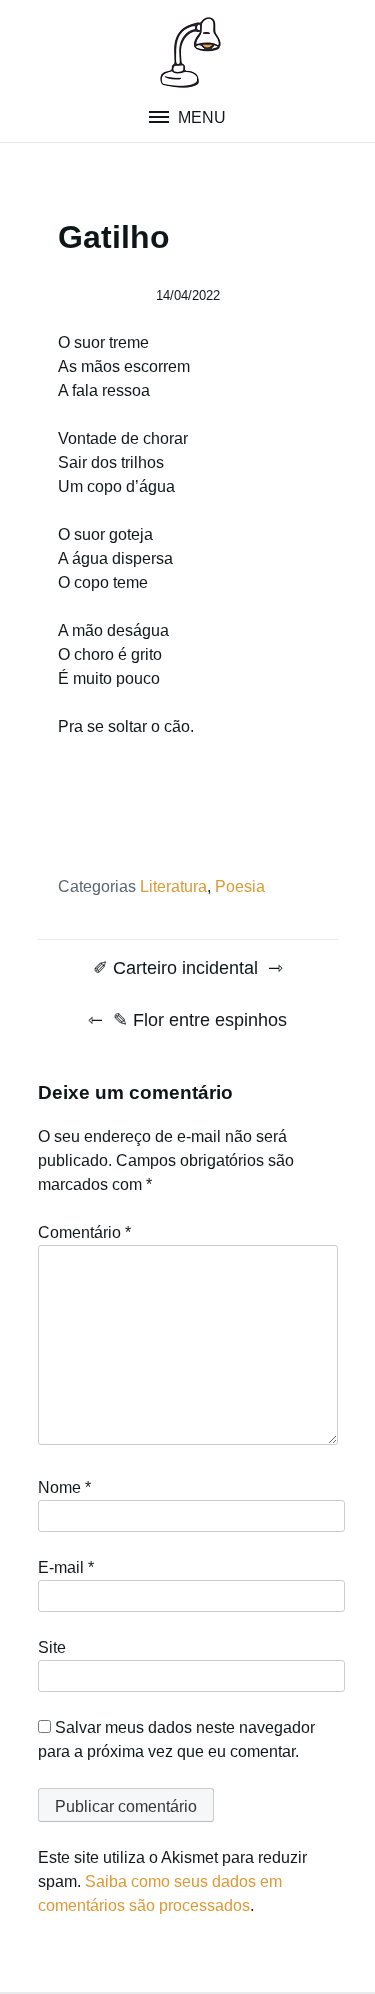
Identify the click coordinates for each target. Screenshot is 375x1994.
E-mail (66, 1567)
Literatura (173, 886)
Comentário (84, 1232)
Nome (64, 1487)
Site (52, 1647)
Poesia (240, 886)
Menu (200, 117)
